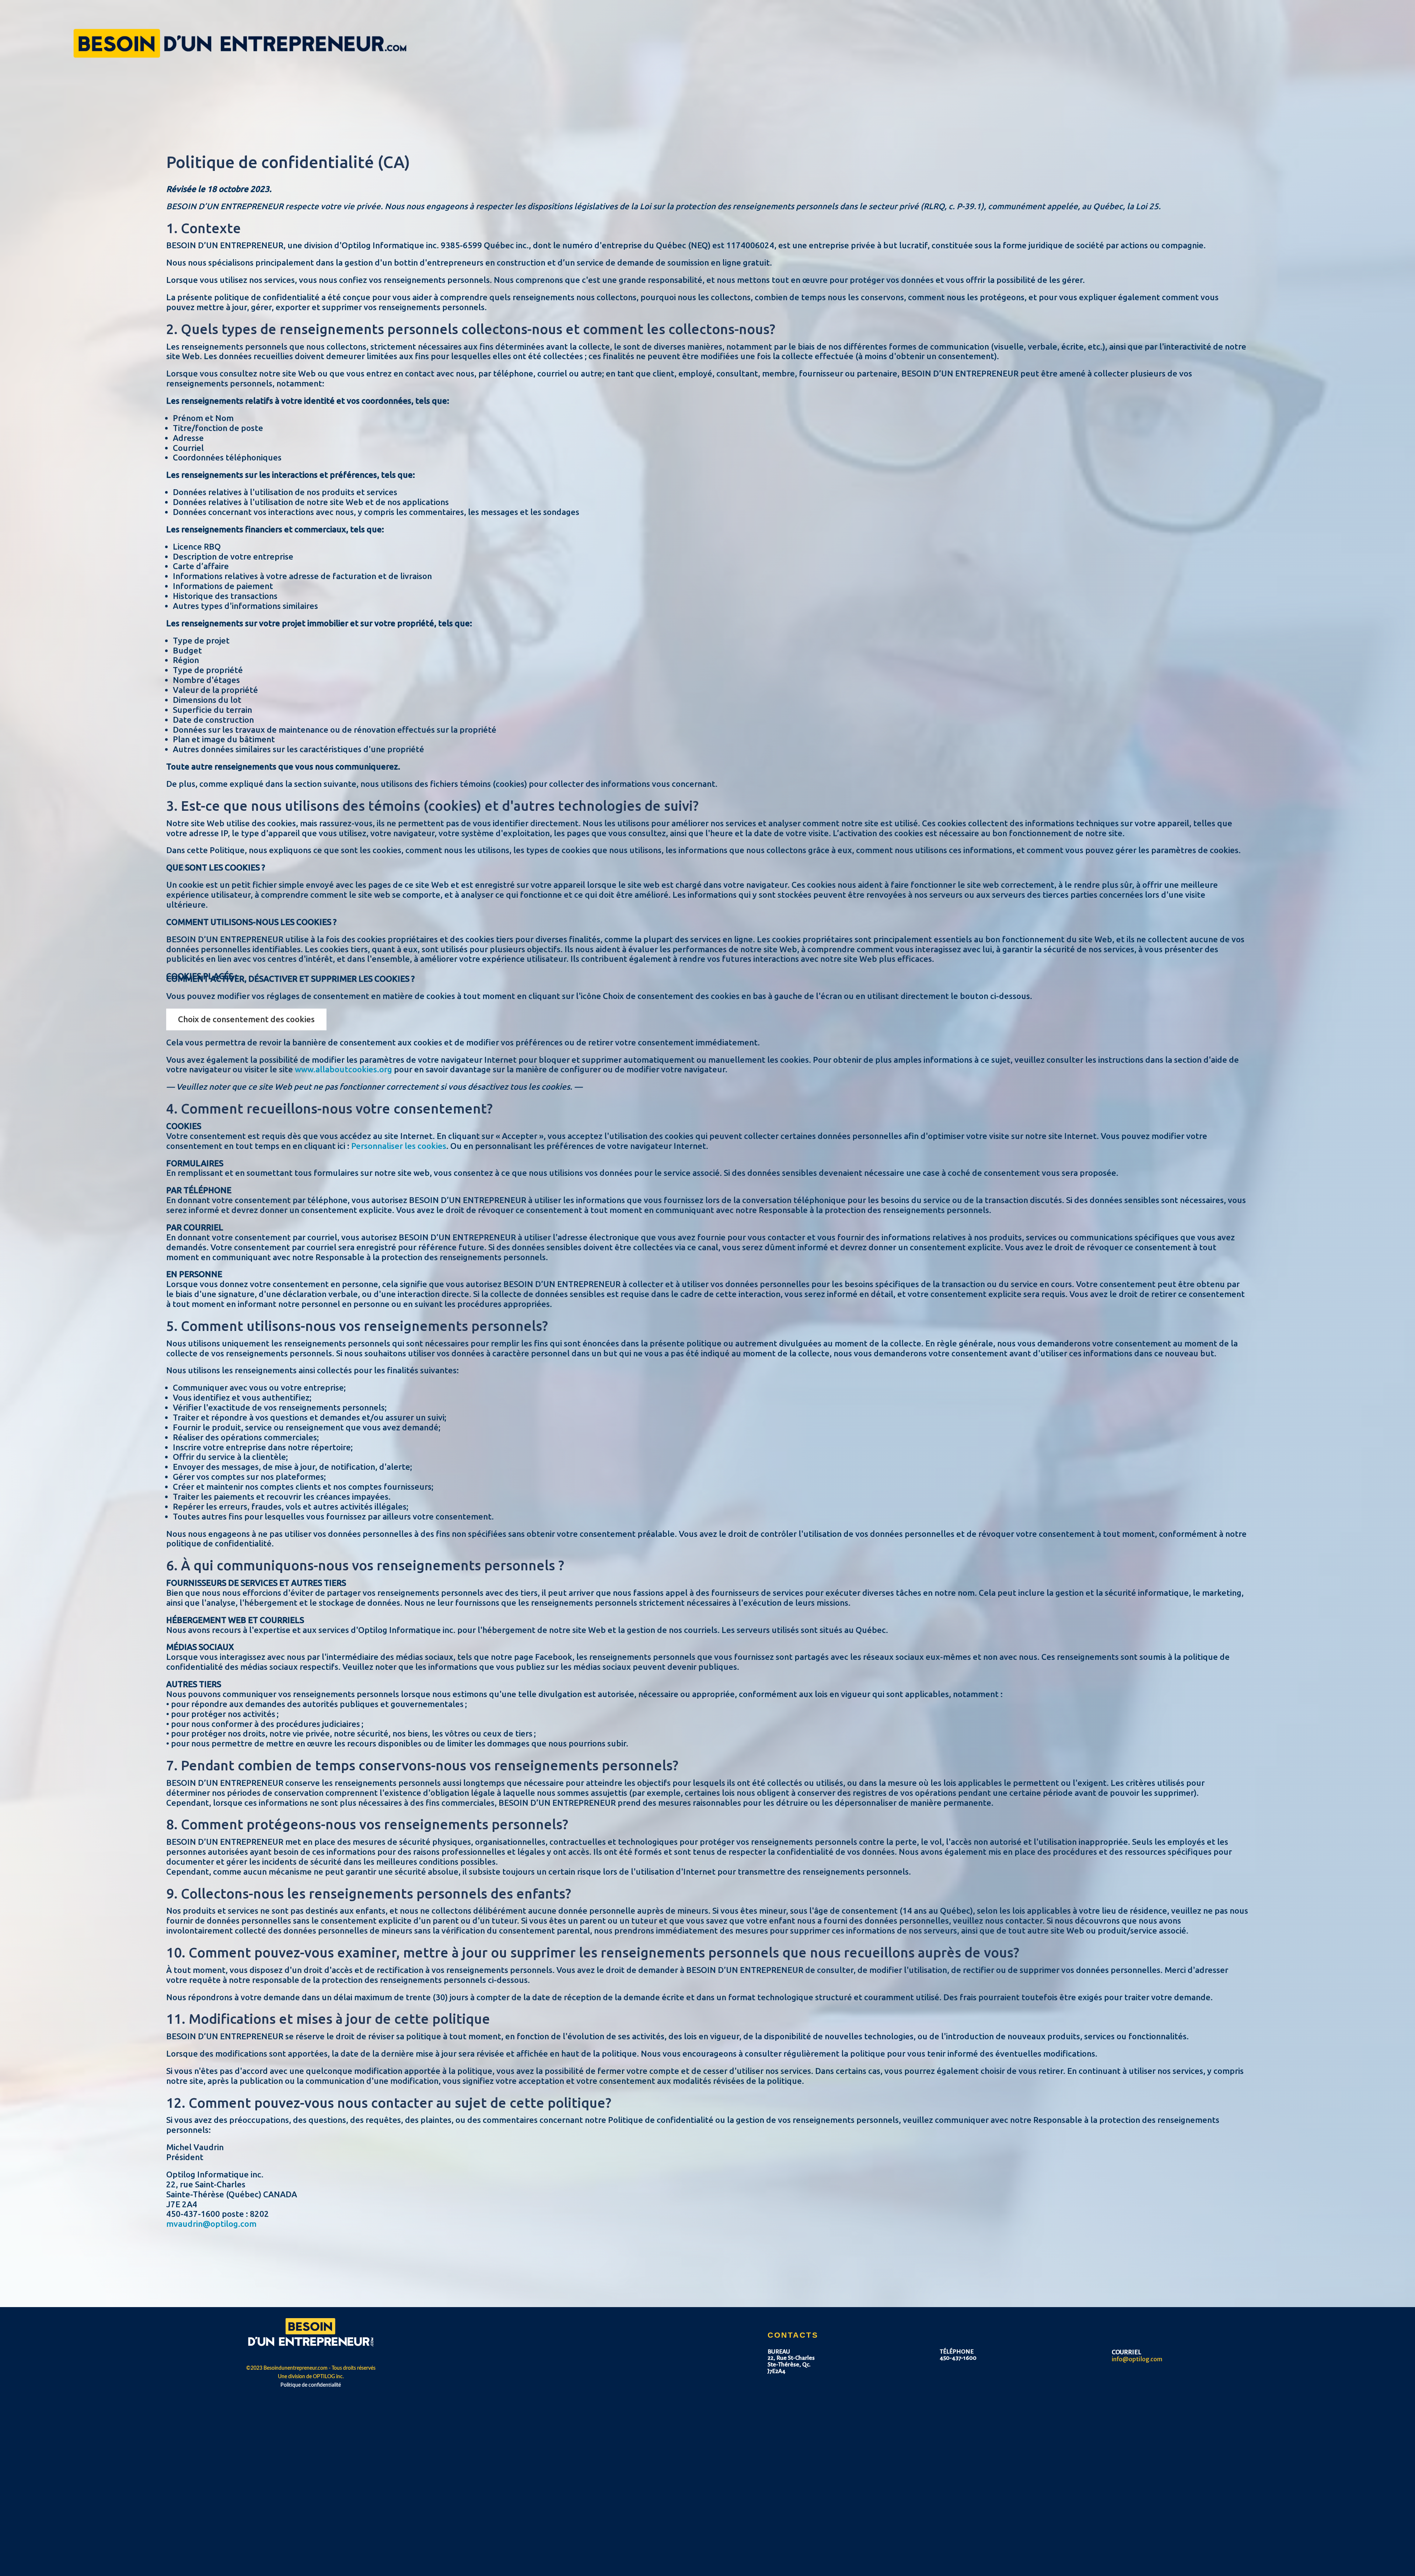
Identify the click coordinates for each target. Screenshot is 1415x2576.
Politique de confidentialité (311, 2385)
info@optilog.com (1137, 2359)
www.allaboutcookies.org (343, 1069)
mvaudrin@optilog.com (211, 2224)
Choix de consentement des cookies (246, 1019)
